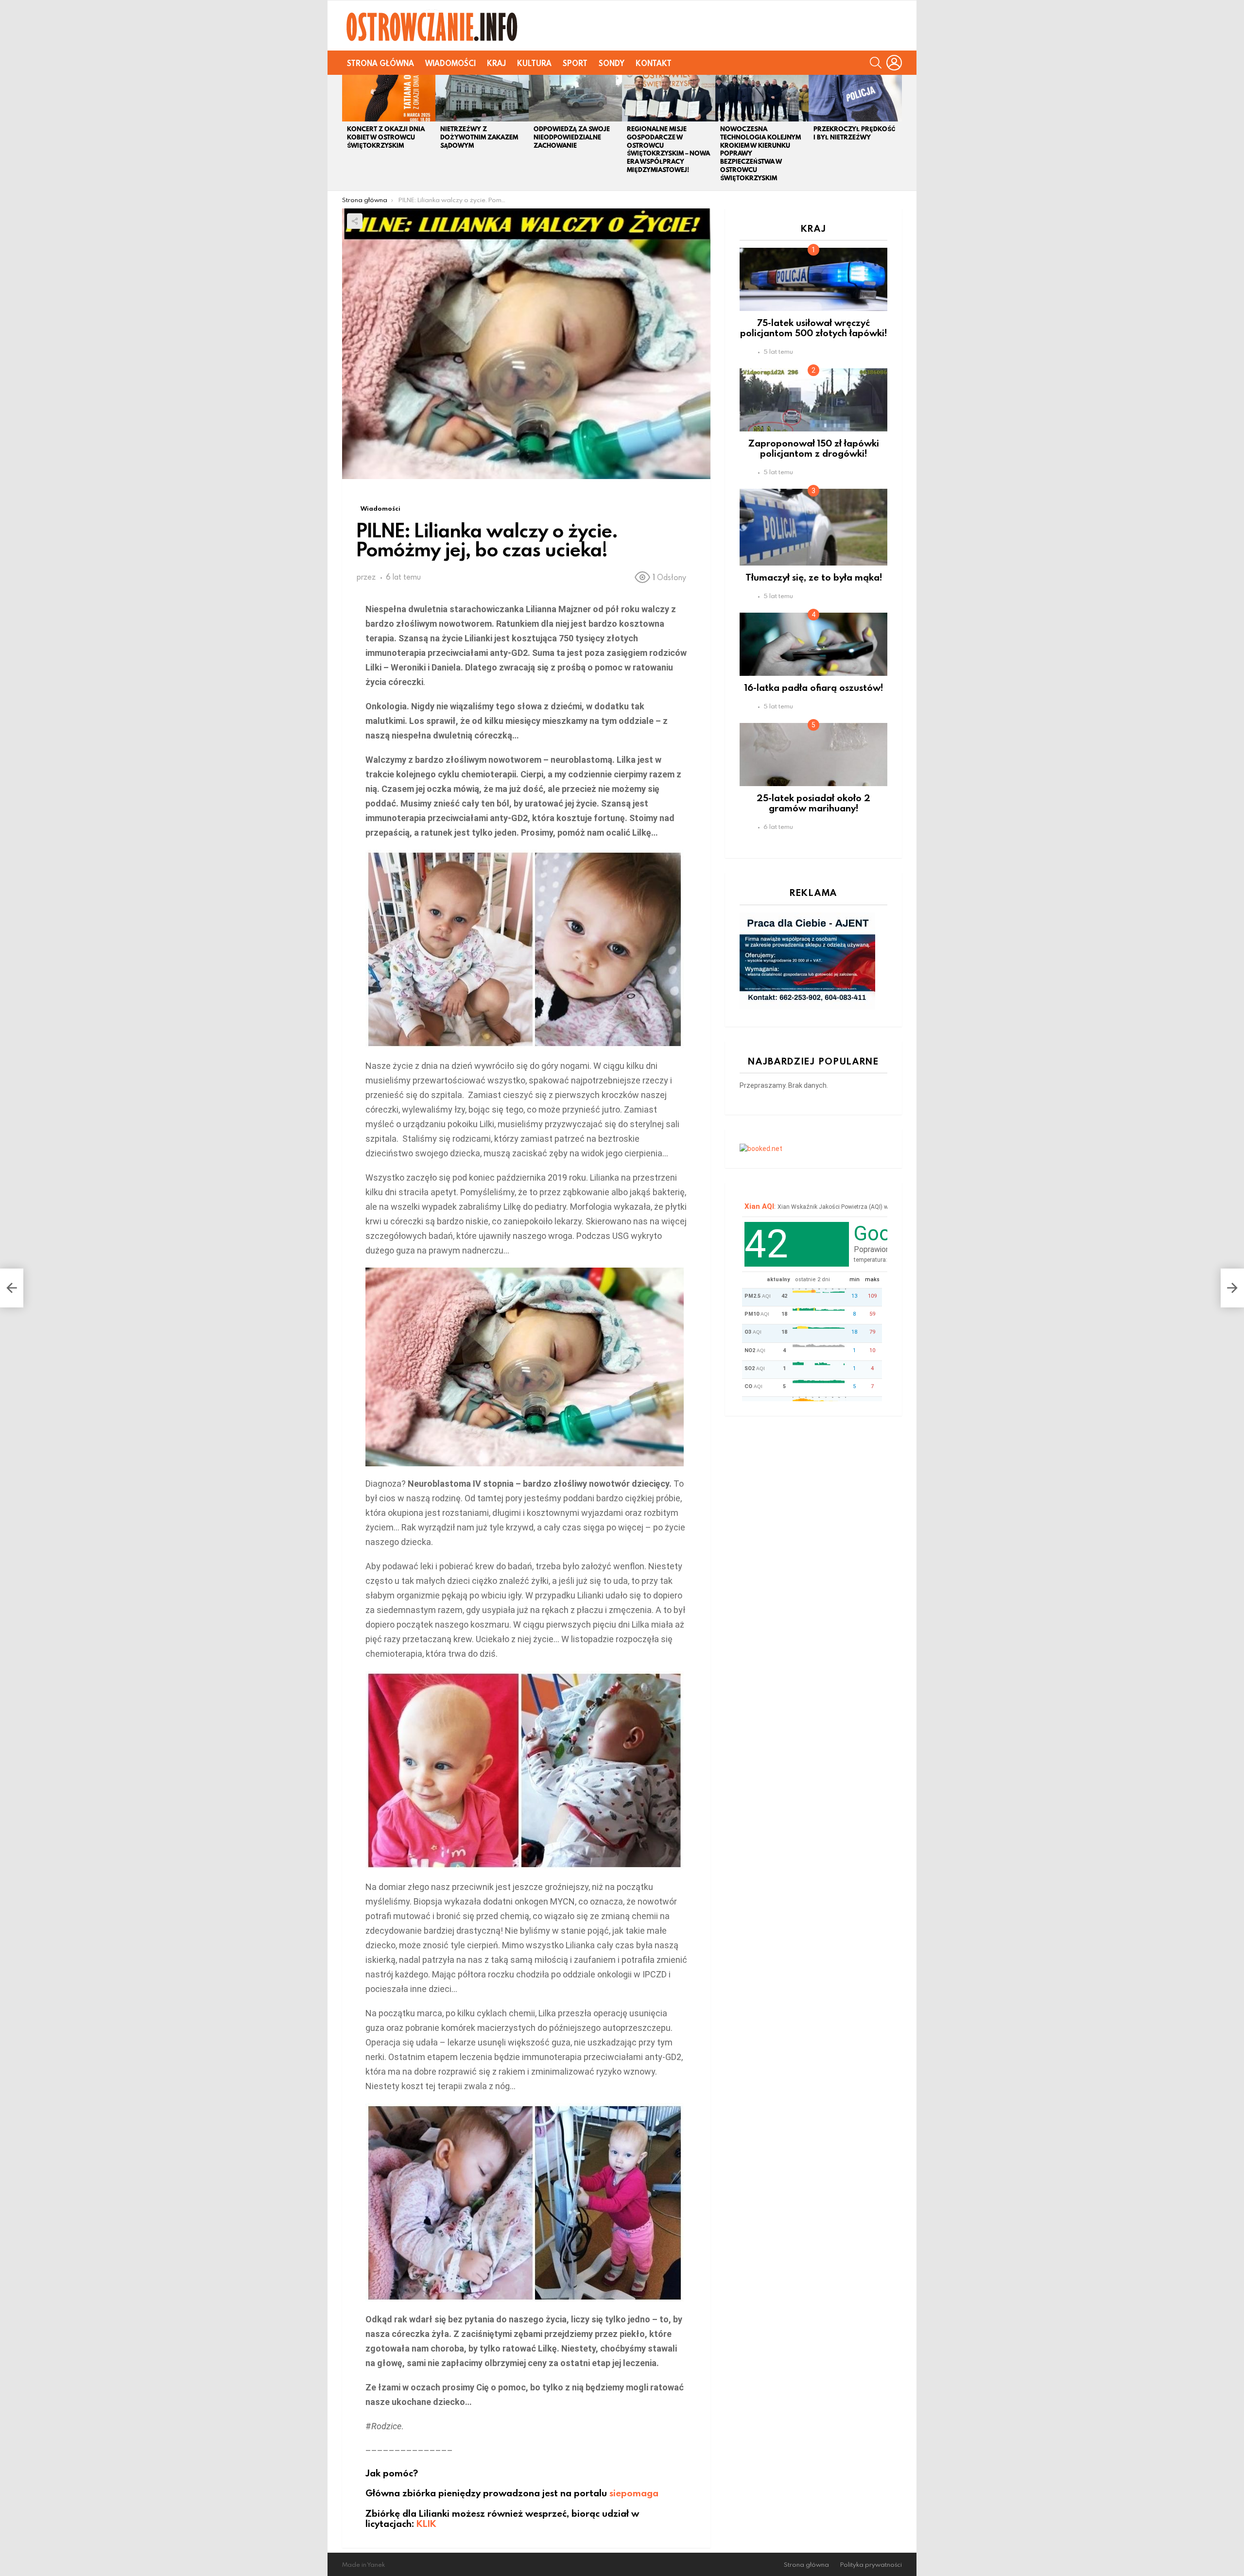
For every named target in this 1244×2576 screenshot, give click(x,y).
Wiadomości (450, 63)
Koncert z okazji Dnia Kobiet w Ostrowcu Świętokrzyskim (386, 137)
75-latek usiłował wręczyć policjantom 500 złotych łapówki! (813, 327)
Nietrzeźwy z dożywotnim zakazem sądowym (479, 137)
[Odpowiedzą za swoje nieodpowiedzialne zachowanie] (575, 98)
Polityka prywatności (871, 2565)
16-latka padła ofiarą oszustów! (814, 687)
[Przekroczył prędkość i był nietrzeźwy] (855, 98)
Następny (897, 133)
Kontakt (654, 63)
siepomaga (634, 2493)
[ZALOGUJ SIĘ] (894, 63)
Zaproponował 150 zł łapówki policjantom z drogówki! (814, 448)
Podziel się (355, 221)
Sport (575, 63)
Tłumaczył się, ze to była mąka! (814, 577)
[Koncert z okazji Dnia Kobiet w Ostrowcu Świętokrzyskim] (389, 98)
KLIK (426, 2523)
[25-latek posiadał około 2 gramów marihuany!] (813, 755)
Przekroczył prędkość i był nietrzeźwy (855, 133)
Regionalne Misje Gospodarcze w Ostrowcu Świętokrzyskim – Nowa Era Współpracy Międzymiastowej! (668, 149)
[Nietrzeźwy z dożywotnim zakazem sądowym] (482, 98)
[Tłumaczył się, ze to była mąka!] (813, 527)
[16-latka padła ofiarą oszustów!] (813, 644)
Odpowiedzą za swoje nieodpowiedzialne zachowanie (572, 137)
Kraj (496, 63)
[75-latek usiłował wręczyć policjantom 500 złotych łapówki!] (813, 279)
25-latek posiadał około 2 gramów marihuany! (813, 803)
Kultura (534, 63)
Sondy (612, 63)
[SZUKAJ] (876, 63)
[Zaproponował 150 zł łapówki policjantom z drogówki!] (813, 400)
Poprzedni (347, 133)
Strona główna (380, 63)
